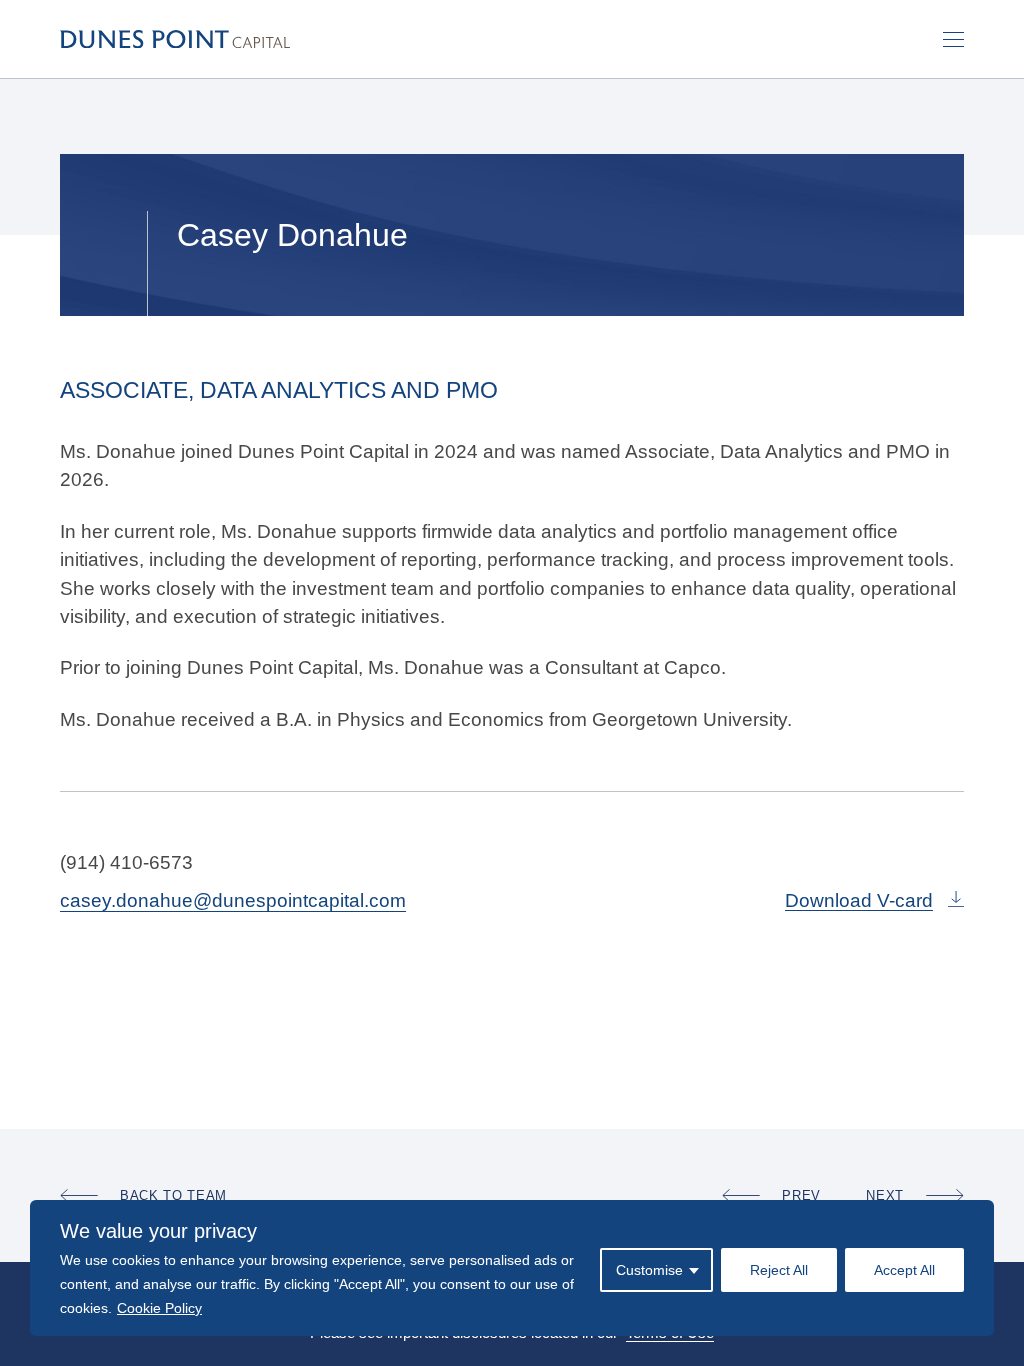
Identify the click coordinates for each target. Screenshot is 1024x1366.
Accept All (904, 1270)
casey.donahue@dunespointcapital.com (233, 900)
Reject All (779, 1270)
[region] (512, 1268)
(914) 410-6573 (126, 862)
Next (885, 1195)
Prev (801, 1195)
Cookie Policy (159, 1308)
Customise (649, 1270)
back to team (173, 1195)
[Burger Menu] (953, 39)
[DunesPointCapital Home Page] (175, 39)
